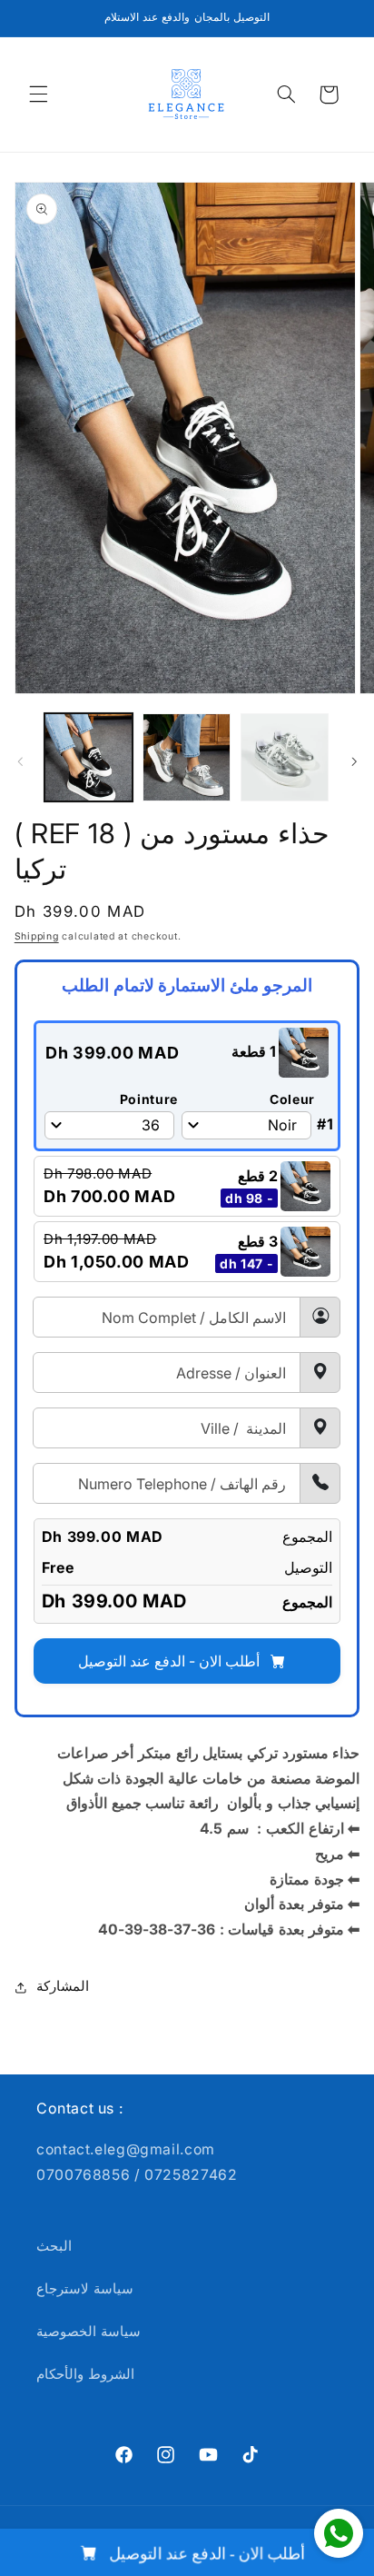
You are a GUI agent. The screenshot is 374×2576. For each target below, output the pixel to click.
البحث (54, 2246)
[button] (38, 94)
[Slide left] (20, 761)
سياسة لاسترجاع (85, 2289)
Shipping (37, 936)
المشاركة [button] (63, 1986)
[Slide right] (354, 761)
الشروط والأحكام (85, 2374)
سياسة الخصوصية (89, 2332)
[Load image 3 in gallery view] (285, 757)
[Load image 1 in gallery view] (89, 757)
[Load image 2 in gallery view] (187, 757)
